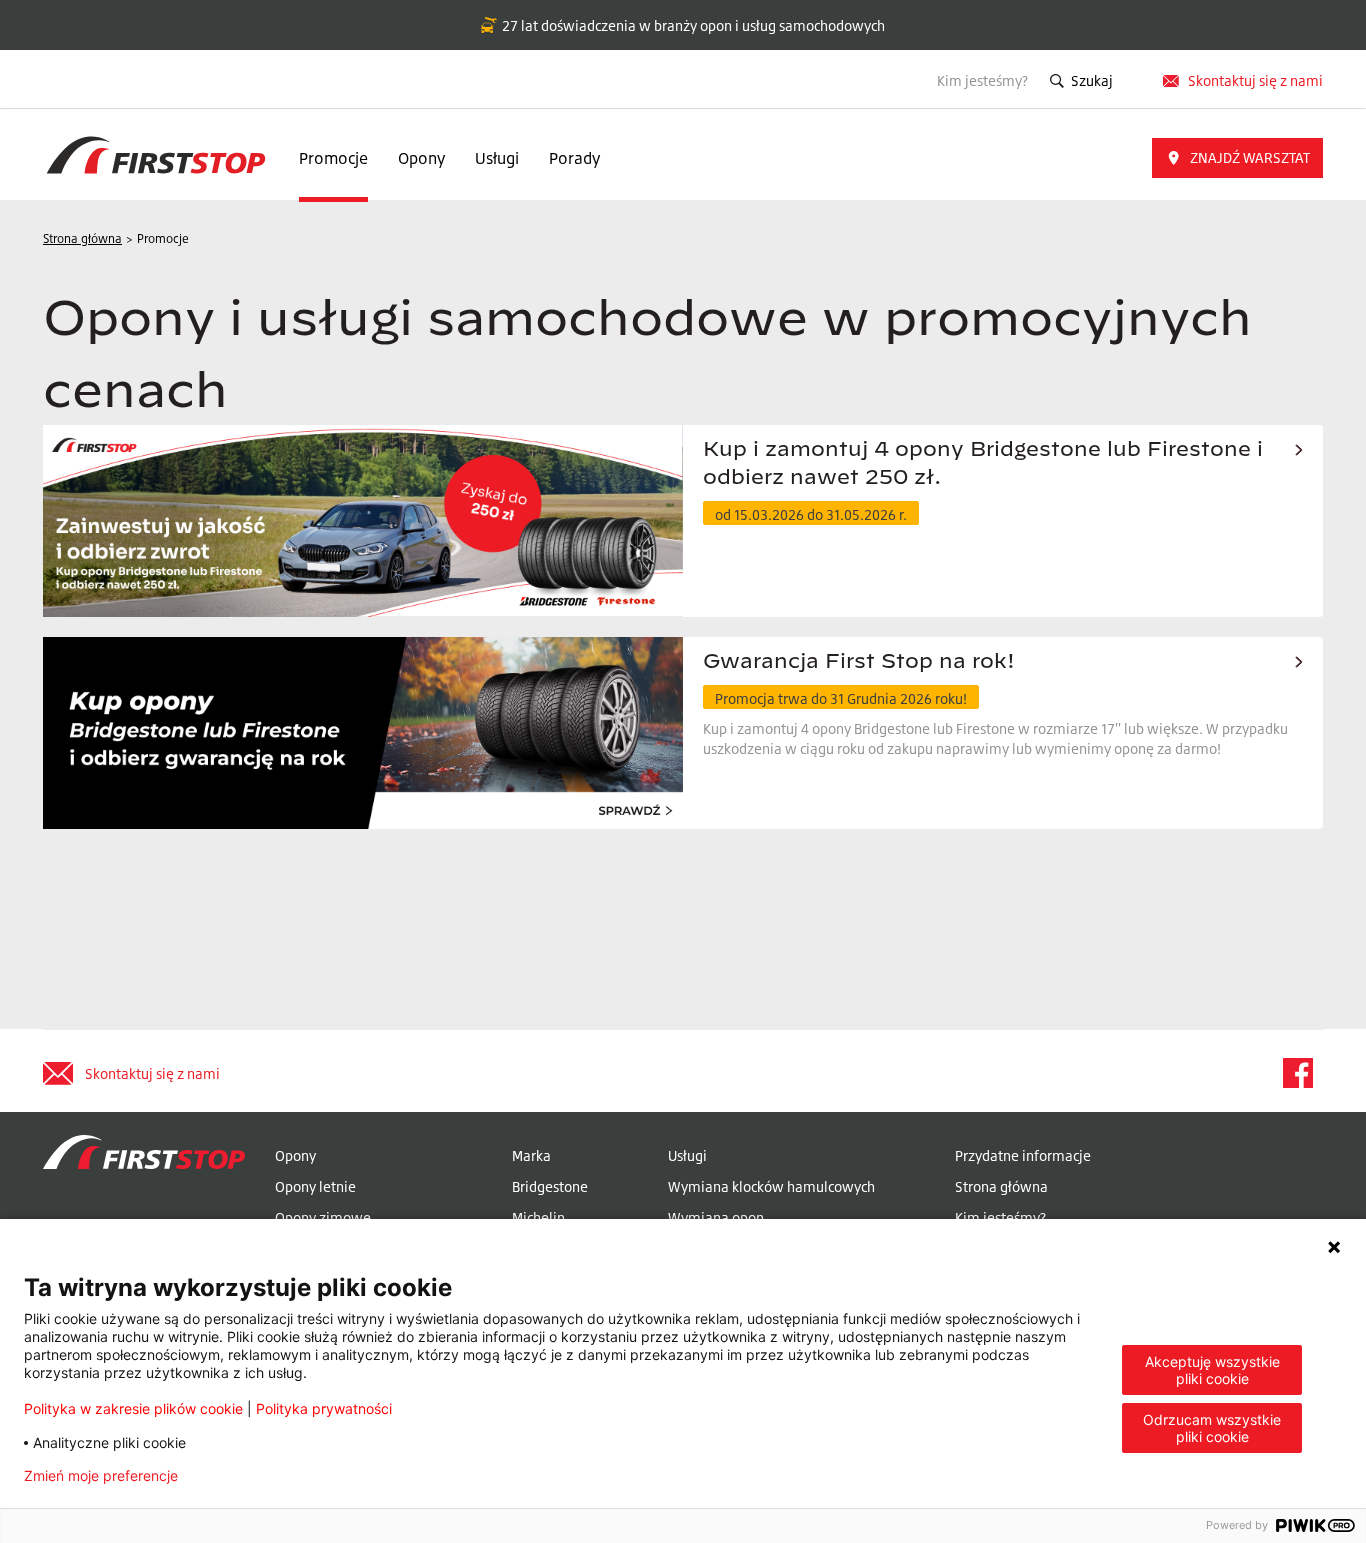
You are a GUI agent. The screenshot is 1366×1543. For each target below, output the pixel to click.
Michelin (538, 1217)
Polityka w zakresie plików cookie (133, 1408)
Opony (421, 158)
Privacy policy (256, 1476)
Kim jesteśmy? (982, 80)
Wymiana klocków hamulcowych (771, 1186)
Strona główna (1001, 1186)
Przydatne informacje (1023, 1155)
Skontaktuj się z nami (1255, 80)
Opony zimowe (323, 1217)
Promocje (333, 158)
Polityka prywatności (324, 1408)
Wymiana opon (716, 1217)
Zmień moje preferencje (101, 1476)
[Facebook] (1297, 1073)
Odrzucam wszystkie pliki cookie (1212, 1428)
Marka (531, 1155)
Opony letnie (315, 1186)
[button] (1237, 158)
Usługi (497, 158)
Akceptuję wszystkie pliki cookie (1212, 1370)
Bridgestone (550, 1186)
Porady (574, 158)
